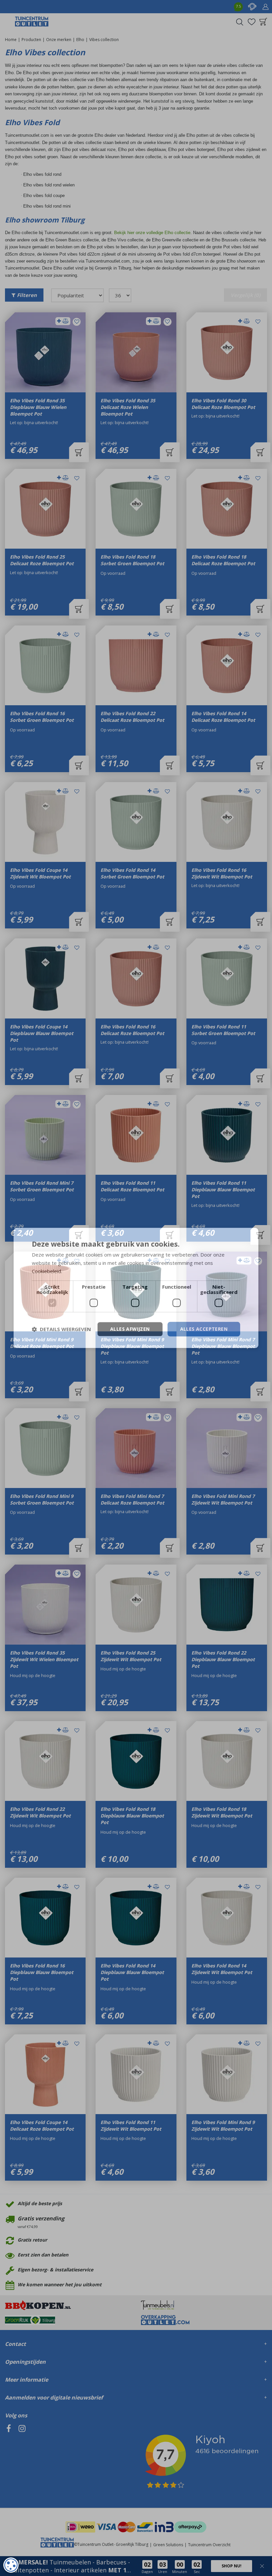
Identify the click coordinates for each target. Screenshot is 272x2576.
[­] (9, 2459)
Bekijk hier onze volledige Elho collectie (152, 233)
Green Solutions (168, 2545)
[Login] (265, 7)
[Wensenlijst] (251, 22)
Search (239, 22)
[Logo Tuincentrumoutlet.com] (32, 22)
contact (252, 7)
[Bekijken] (263, 22)
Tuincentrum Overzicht (209, 2545)
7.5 (238, 6)
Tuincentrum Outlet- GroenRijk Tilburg (113, 2544)
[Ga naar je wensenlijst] (251, 22)
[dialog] (11, 2565)
